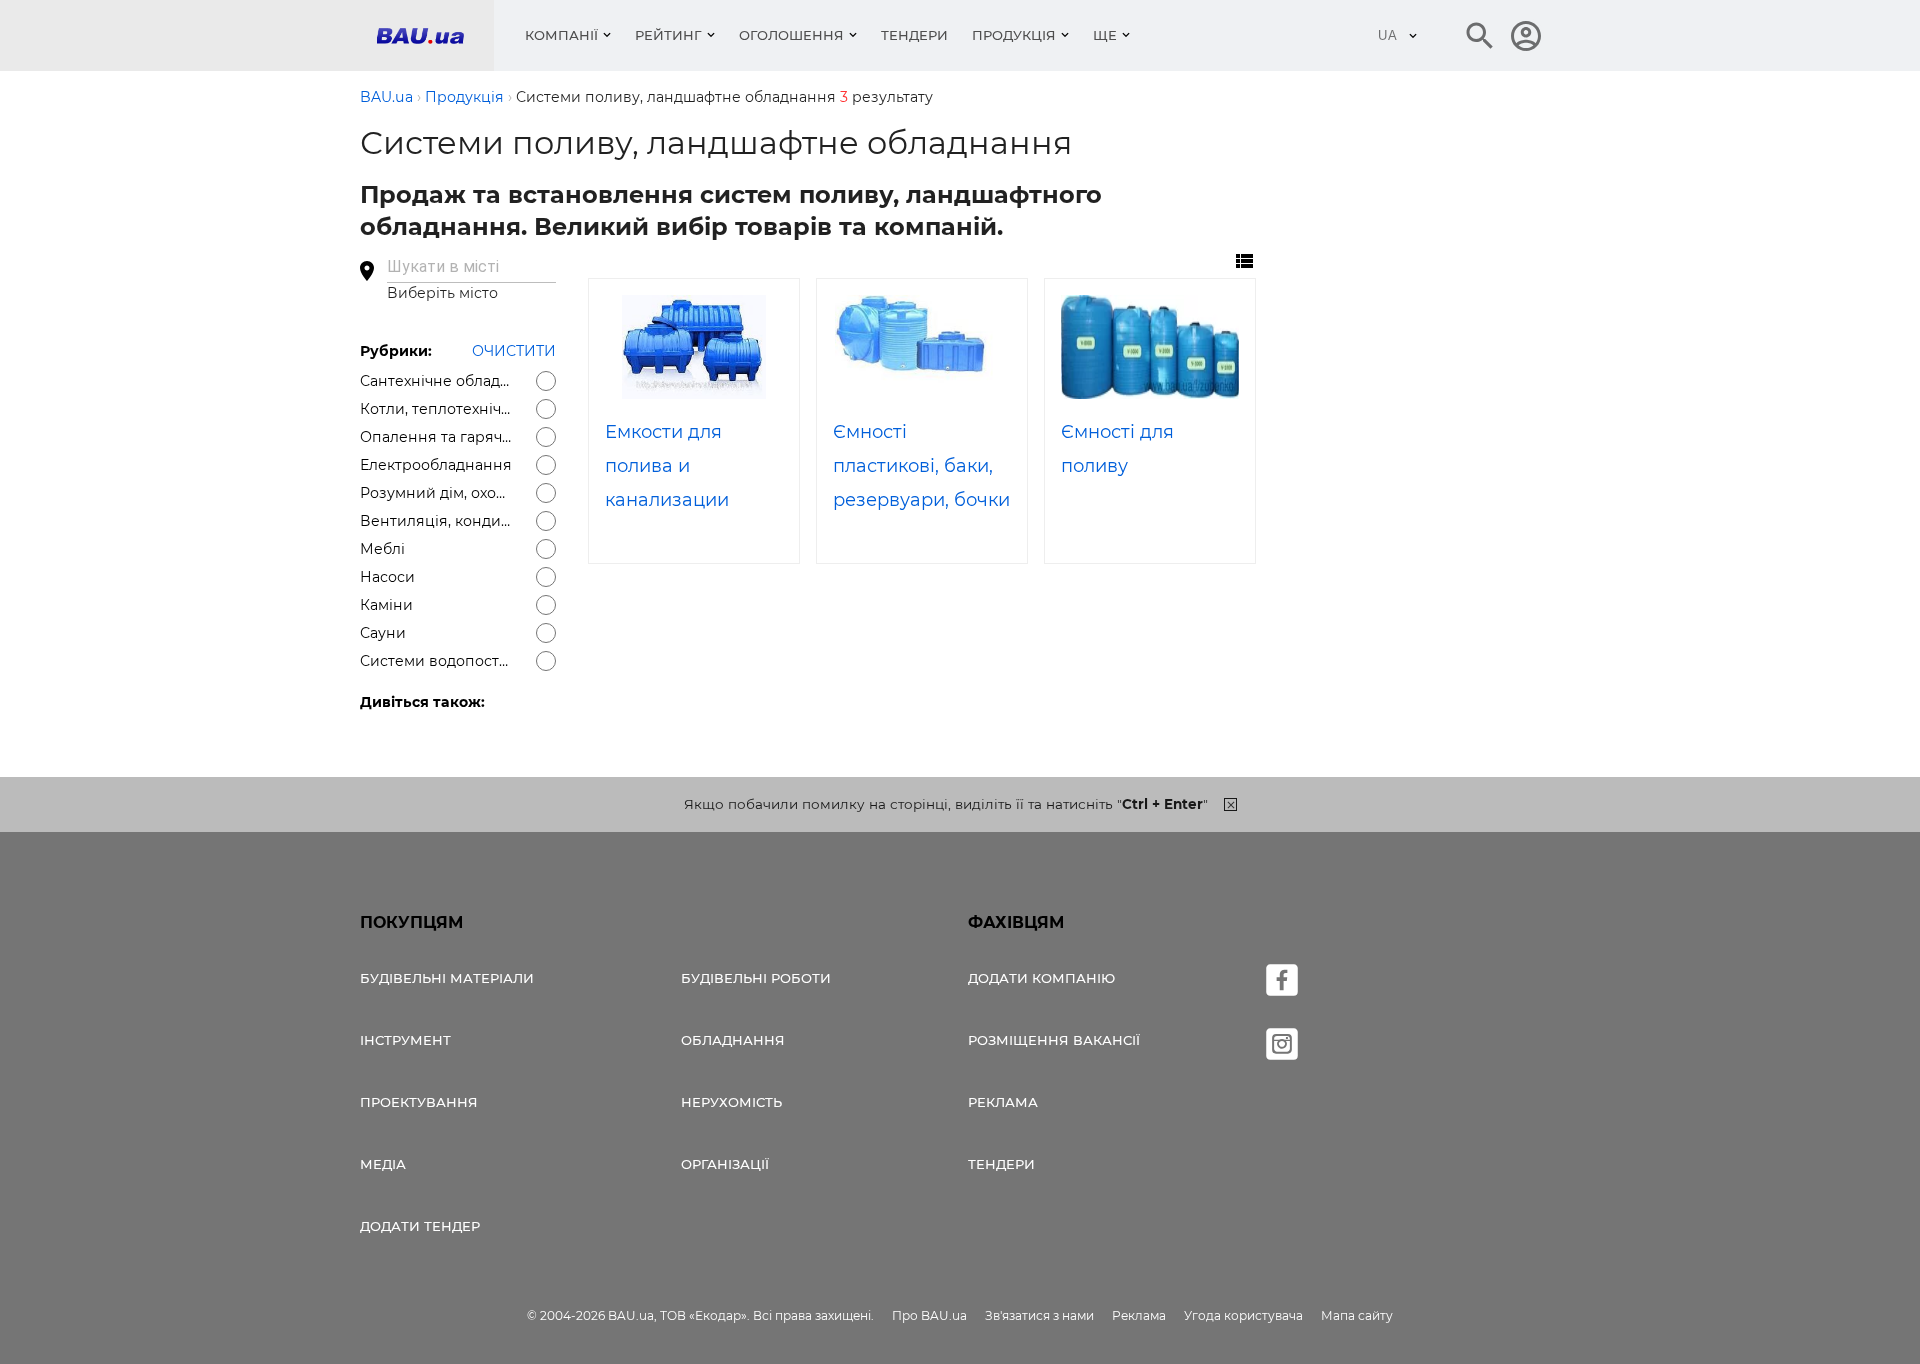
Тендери (914, 35)
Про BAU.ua (929, 1315)
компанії (561, 35)
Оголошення (791, 35)
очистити (514, 351)
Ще (1105, 35)
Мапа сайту (1357, 1315)
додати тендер (420, 1226)
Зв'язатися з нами (1039, 1315)
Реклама (1003, 1102)
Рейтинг (668, 35)
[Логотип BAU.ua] (435, 35)
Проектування (419, 1102)
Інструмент (405, 1040)
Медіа (383, 1164)
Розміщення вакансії (1054, 1040)
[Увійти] (1526, 36)
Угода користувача (1243, 1315)
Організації (725, 1164)
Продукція (1014, 35)
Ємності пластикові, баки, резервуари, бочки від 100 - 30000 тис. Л (921, 500)
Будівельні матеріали (447, 978)
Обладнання (733, 1040)
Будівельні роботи (756, 978)
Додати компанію (1041, 978)
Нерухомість (731, 1102)
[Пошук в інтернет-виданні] (1480, 36)
